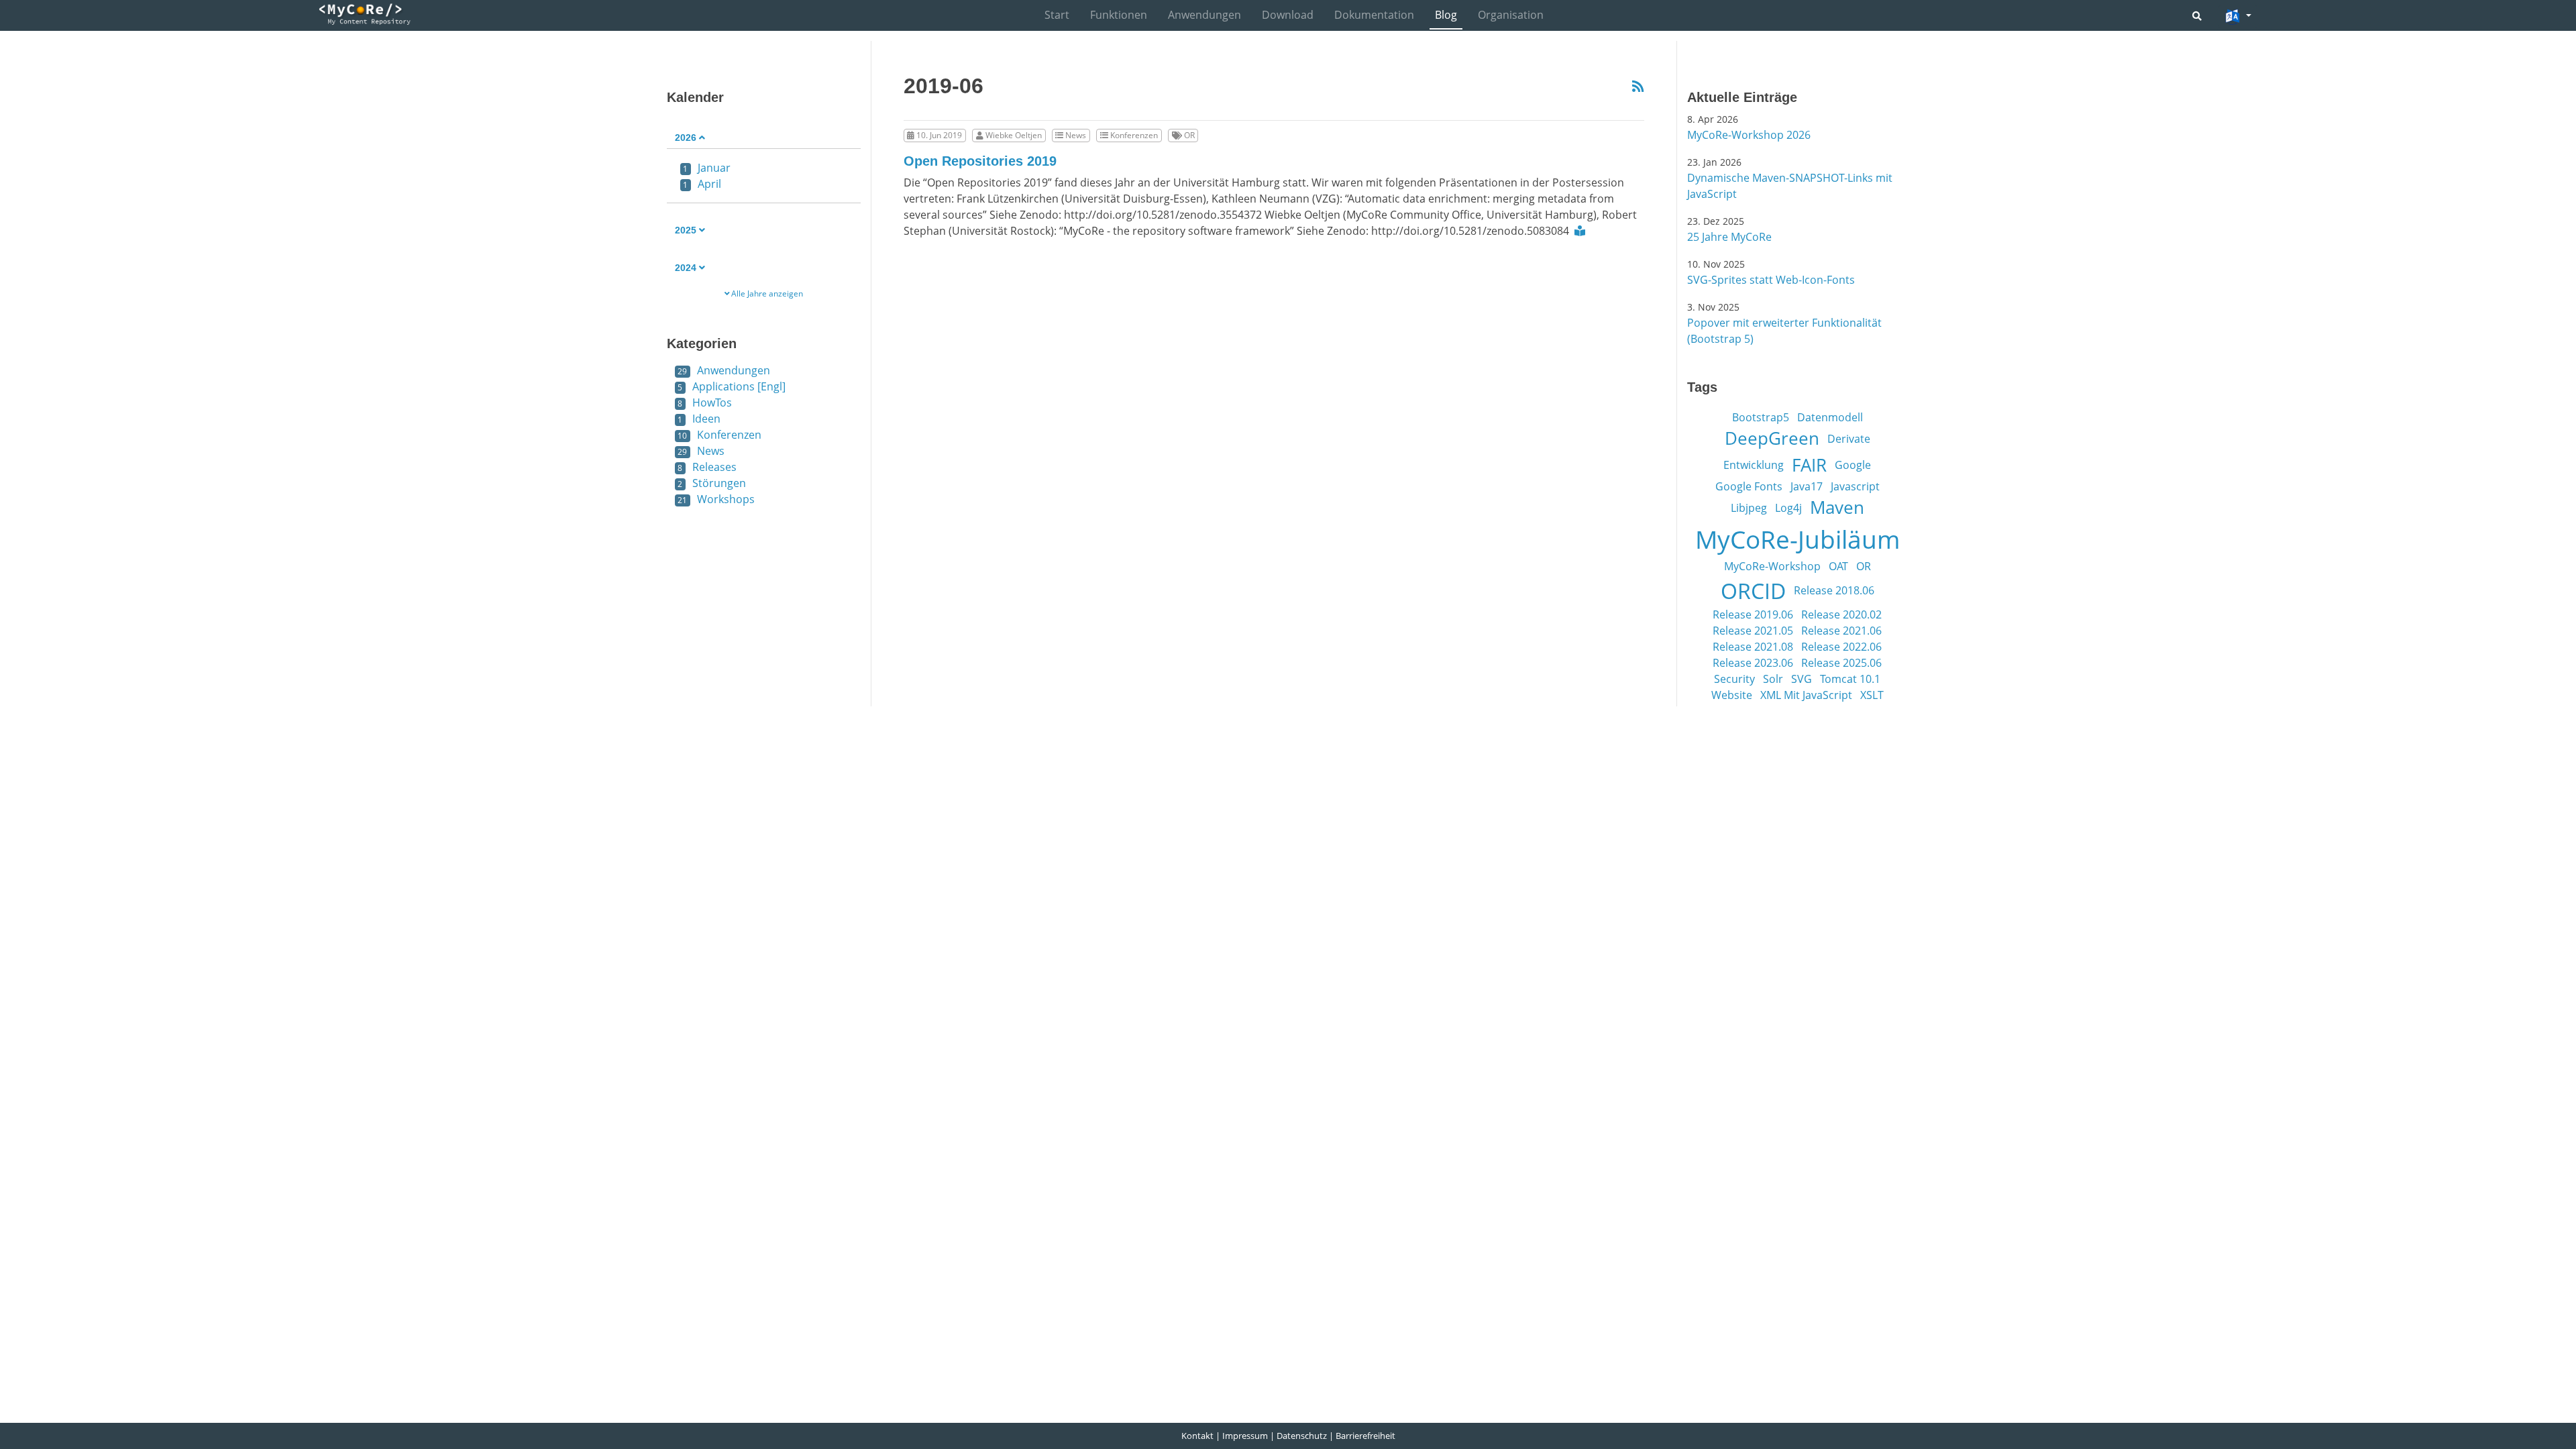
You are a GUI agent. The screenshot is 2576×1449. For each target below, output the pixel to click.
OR (1864, 566)
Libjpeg (1749, 508)
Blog (1446, 15)
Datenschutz (1302, 1436)
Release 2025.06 (1841, 663)
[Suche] (2197, 16)
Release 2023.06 (1753, 663)
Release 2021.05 (1753, 631)
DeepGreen (1772, 438)
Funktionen (1119, 15)
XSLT (1872, 695)
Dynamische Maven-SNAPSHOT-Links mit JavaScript (1790, 186)
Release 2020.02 (1841, 614)
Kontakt (1197, 1436)
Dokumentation (1374, 15)
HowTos (705, 402)
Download (1288, 15)
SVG (1802, 679)
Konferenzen (719, 435)
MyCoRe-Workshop (1772, 566)
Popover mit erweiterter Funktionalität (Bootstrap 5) (1784, 331)
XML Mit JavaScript (1806, 695)
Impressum (1245, 1436)
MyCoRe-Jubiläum (1797, 539)
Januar (707, 168)
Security (1734, 679)
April (702, 184)
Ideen (699, 419)
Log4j (1788, 508)
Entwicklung (1754, 465)
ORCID (1753, 590)
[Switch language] (2238, 17)
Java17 (1807, 486)
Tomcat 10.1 (1850, 679)
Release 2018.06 (1834, 590)
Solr (1773, 679)
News (701, 451)
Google (1853, 465)
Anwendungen (1204, 15)
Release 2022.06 (1841, 647)
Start (1057, 15)
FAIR (1809, 465)
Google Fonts (1749, 486)
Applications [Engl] (732, 386)
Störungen (712, 483)
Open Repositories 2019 (980, 161)
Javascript (1855, 486)
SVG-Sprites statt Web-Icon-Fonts (1771, 280)
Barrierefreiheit (1365, 1436)
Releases (707, 467)
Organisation (1511, 15)
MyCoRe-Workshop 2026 (1749, 135)
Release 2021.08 (1753, 647)
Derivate (1849, 439)
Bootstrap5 (1761, 417)
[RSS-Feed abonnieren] (1638, 87)
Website (1732, 695)
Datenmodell (1830, 417)
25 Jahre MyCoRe (1729, 237)
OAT (1838, 566)
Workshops (716, 499)
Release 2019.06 (1753, 614)
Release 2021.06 (1841, 631)
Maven (1837, 507)
